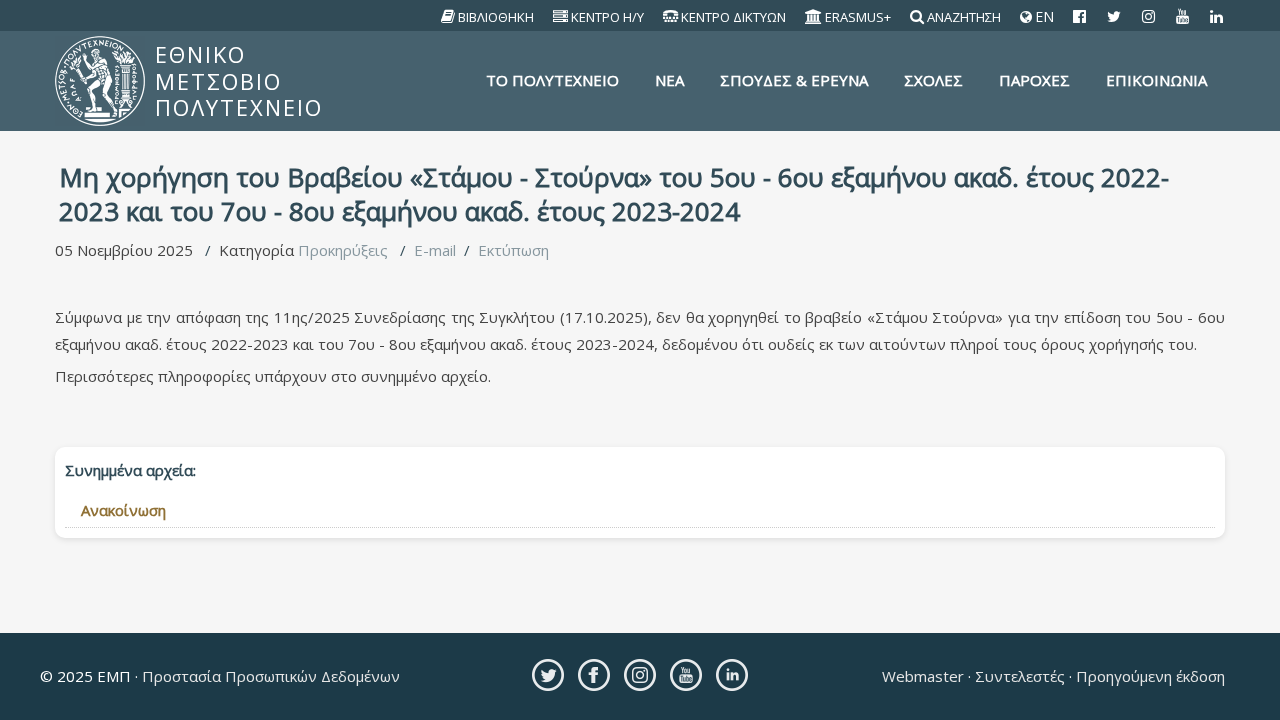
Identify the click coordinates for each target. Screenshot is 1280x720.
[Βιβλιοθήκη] (448, 17)
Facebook (594, 675)
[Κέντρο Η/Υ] (561, 17)
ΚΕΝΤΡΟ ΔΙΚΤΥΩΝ (733, 17)
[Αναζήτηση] (917, 17)
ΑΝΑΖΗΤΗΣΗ (964, 17)
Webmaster (925, 676)
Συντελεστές (1020, 676)
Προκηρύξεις (343, 250)
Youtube (686, 675)
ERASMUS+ (858, 17)
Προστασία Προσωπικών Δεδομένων (269, 676)
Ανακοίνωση (123, 510)
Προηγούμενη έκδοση (1148, 676)
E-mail (435, 250)
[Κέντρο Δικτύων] (671, 17)
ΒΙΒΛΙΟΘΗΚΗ (496, 17)
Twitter (548, 675)
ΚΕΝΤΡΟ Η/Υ (607, 17)
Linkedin (732, 675)
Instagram (640, 675)
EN (1042, 17)
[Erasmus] (814, 17)
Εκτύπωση (513, 250)
